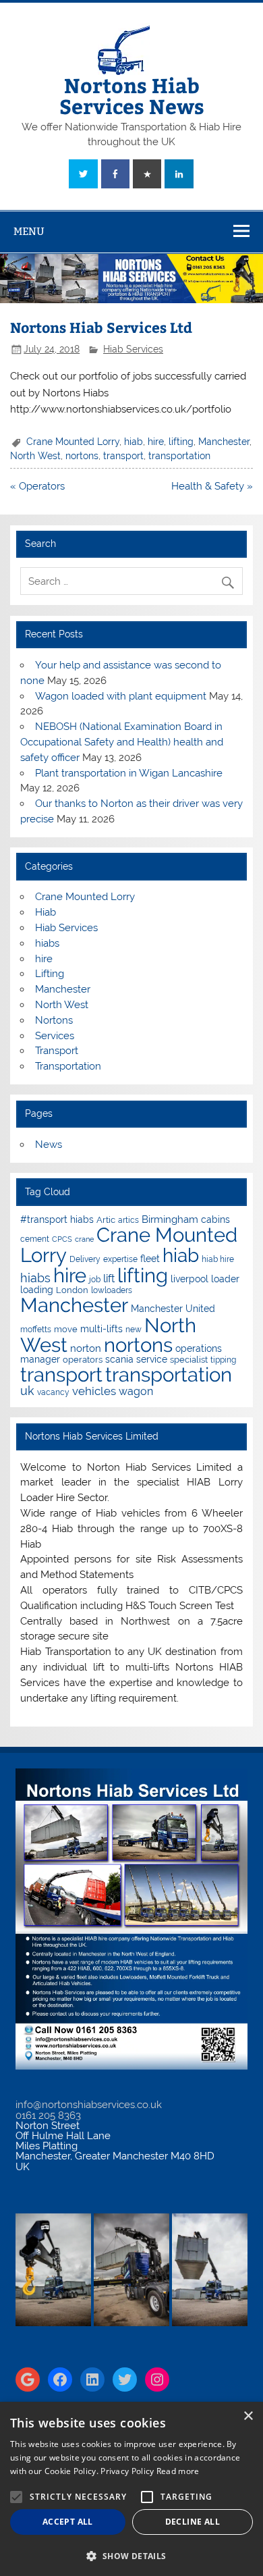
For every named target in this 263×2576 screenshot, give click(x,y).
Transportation (68, 1066)
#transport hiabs (57, 1219)
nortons (82, 456)
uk (27, 1391)
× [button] (248, 2416)
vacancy (53, 1392)
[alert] (131, 2489)
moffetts (36, 1330)
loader (225, 1279)
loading (37, 1290)
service (152, 1359)
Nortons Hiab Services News (132, 95)
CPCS (62, 1239)
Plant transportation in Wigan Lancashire (129, 773)
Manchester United (173, 1309)
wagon (136, 1391)
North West (35, 456)
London (72, 1290)
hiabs (47, 943)
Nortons (54, 1020)
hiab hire (218, 1259)
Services (55, 1036)
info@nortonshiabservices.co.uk (89, 2105)
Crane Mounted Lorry (73, 442)
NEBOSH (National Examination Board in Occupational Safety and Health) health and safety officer (122, 742)
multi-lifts (101, 1329)
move (66, 1329)
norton (86, 1348)
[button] (131, 2555)
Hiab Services (133, 349)
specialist (189, 1360)
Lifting (50, 974)
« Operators (37, 486)
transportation (179, 456)
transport (123, 456)
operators (83, 1360)
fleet (150, 1259)
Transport (57, 1051)
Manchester (224, 442)
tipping (223, 1360)
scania (119, 1359)
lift (109, 1279)
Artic (106, 1220)
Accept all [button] (68, 2522)
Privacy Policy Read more (150, 2471)
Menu (29, 231)
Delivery (85, 1259)
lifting (181, 442)
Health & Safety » (212, 486)
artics (128, 1220)
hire (156, 442)
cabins (215, 1219)
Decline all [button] (193, 2522)
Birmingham (170, 1219)
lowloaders (112, 1290)
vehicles (94, 1391)
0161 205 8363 (48, 2115)
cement (35, 1239)
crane (84, 1239)
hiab (134, 442)
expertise (120, 1259)
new (134, 1330)
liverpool (189, 1279)
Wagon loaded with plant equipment (121, 696)
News (49, 1145)
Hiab (46, 912)
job (95, 1280)
